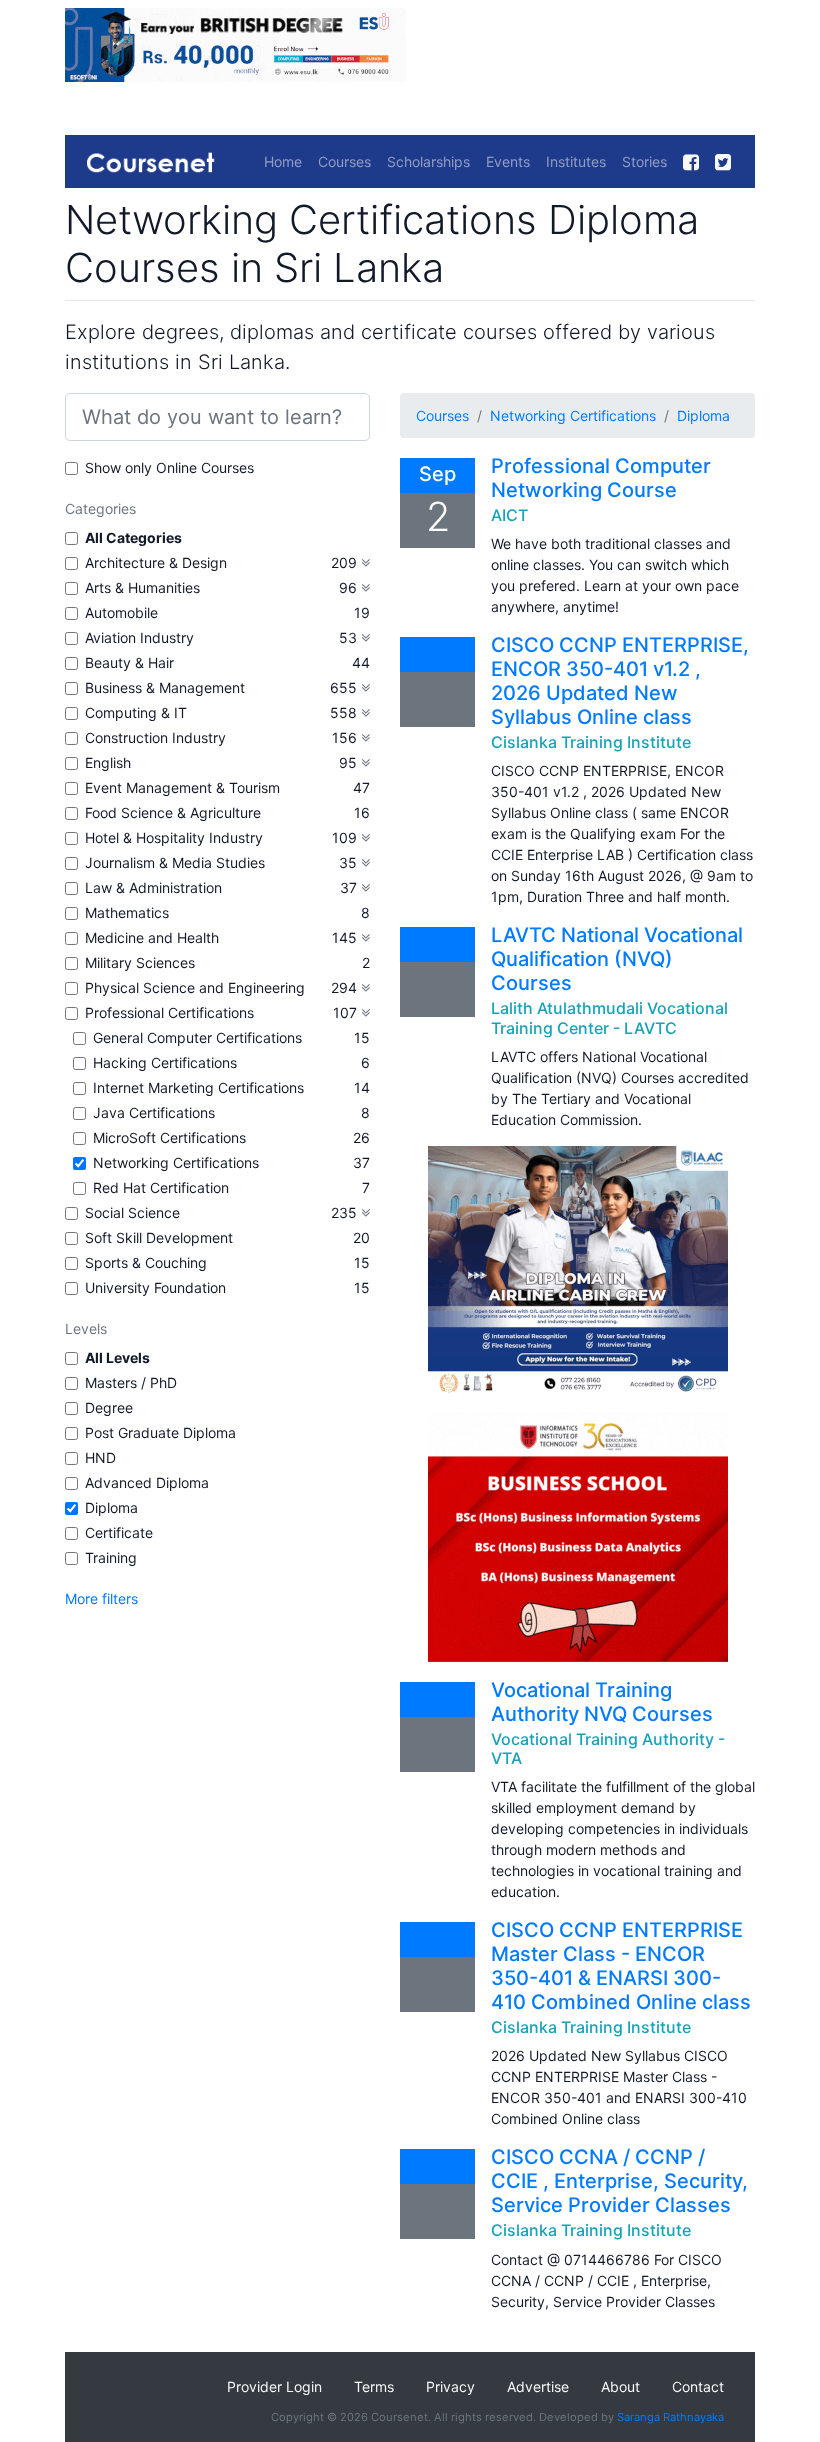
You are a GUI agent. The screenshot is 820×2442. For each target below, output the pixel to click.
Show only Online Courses (169, 467)
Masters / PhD (131, 1382)
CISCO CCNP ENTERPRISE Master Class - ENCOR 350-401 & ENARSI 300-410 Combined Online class (621, 1966)
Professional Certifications (169, 1012)
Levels (86, 1328)
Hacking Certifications (165, 1062)
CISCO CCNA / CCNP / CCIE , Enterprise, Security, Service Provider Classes (619, 2181)
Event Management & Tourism (182, 787)
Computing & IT (136, 712)
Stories (644, 161)
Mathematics (127, 912)
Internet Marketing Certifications (198, 1087)
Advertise (538, 2386)
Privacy (450, 2386)
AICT (509, 515)
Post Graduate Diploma (160, 1432)
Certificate (119, 1532)
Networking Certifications (176, 1162)
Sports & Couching (146, 1262)
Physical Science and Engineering (195, 987)
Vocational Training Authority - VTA (608, 1748)
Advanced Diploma (147, 1482)
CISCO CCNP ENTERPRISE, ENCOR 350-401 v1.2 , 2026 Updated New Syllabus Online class (620, 681)
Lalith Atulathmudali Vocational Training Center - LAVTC (609, 1017)
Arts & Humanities (142, 587)
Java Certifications (154, 1112)
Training (111, 1557)
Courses (344, 161)
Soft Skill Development (159, 1237)
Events (508, 161)
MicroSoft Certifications (169, 1137)
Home (283, 161)
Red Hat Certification (161, 1187)
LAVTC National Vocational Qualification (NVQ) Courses (617, 959)
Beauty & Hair (129, 662)
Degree (109, 1407)
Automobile (121, 612)
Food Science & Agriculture (173, 812)
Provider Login (274, 2386)
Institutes (576, 161)
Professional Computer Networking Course (601, 478)
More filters (101, 1598)
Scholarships (428, 161)
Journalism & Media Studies (175, 862)
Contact (698, 2386)
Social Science (132, 1212)
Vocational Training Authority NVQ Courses (602, 1702)
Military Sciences (140, 962)
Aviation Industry (139, 637)
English (108, 762)
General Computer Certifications (197, 1037)
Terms (374, 2386)
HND (100, 1457)
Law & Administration (153, 887)
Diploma (111, 1507)
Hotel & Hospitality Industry (174, 837)
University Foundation (155, 1287)
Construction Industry (155, 737)
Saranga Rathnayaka (670, 2417)
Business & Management (165, 687)
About (620, 2386)
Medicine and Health (152, 937)
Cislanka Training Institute (591, 742)
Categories (100, 508)
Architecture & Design (156, 562)
